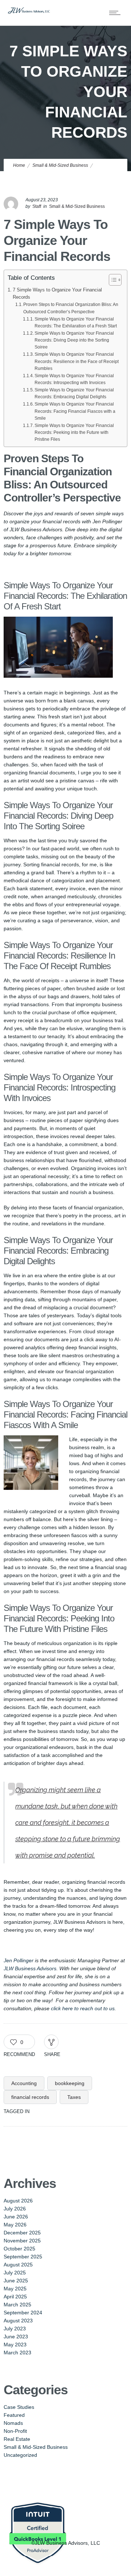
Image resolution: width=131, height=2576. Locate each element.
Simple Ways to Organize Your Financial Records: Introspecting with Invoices (74, 379)
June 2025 (16, 2281)
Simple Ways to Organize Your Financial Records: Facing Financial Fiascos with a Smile (75, 411)
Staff (37, 206)
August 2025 (18, 2265)
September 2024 (23, 2313)
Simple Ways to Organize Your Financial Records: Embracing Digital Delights (74, 393)
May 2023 (15, 2345)
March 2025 (17, 2305)
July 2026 (15, 2209)
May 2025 (15, 2289)
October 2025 (19, 2249)
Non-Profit (15, 2431)
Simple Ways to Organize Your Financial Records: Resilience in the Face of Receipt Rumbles (77, 361)
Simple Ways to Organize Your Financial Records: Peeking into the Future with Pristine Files (74, 432)
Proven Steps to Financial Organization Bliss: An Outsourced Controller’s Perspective (71, 308)
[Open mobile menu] (116, 13)
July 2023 (15, 2329)
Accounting (24, 2083)
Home (19, 165)
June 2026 (16, 2217)
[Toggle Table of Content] (112, 280)
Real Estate (17, 2439)
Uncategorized (20, 2455)
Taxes (74, 2097)
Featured (14, 2415)
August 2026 (18, 2201)
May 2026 (15, 2225)
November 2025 (22, 2241)
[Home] (29, 12)
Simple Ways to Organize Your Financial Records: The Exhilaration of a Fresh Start (76, 322)
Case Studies (19, 2407)
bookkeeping (70, 2083)
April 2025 (15, 2297)
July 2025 (15, 2273)
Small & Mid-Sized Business (60, 165)
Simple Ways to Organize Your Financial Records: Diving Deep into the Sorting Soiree (74, 340)
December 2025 (22, 2233)
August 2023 (18, 2321)
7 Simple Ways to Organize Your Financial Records (57, 294)
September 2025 (23, 2257)
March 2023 (17, 2353)
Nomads (13, 2423)
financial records (30, 2097)
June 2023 (16, 2337)
